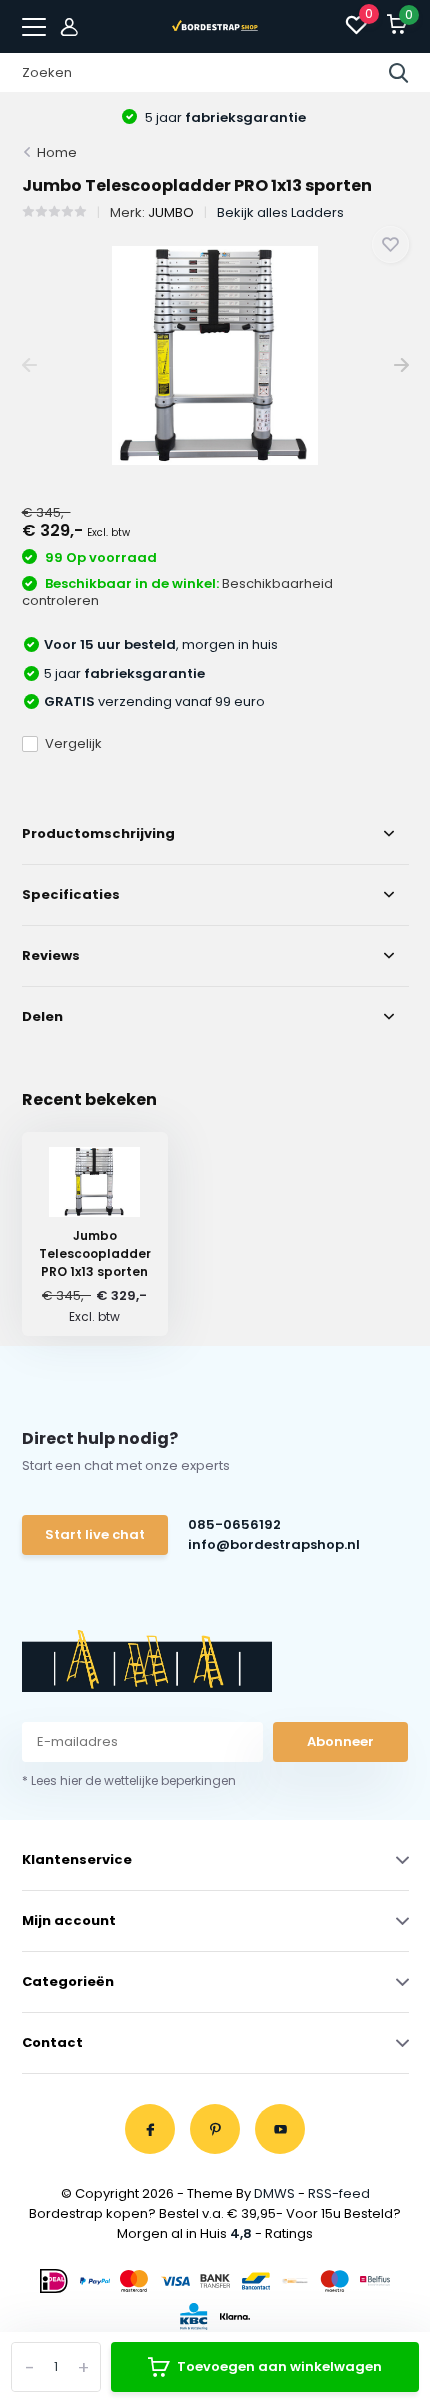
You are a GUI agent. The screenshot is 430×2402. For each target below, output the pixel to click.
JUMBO (171, 212)
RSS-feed (339, 2193)
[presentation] (29, 365)
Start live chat (95, 1534)
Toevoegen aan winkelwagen (279, 2366)
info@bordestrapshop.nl (272, 1544)
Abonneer (340, 1741)
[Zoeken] (399, 73)
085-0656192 (234, 1524)
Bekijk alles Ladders (280, 212)
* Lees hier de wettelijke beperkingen (129, 1780)
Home (57, 152)
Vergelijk (73, 743)
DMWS (274, 2193)
